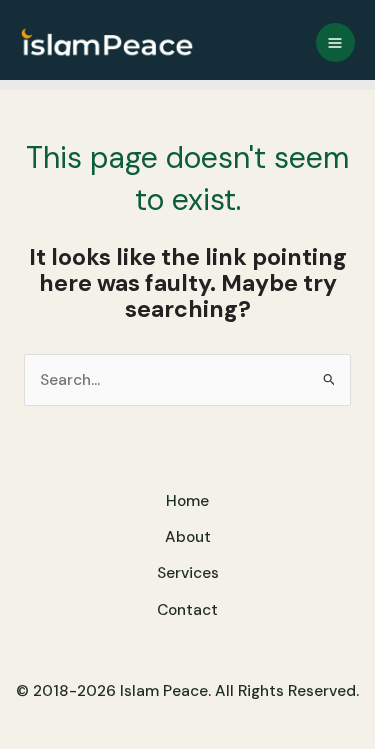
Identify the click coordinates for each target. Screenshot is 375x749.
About (188, 537)
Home (187, 501)
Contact (187, 610)
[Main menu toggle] (335, 42)
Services (188, 573)
